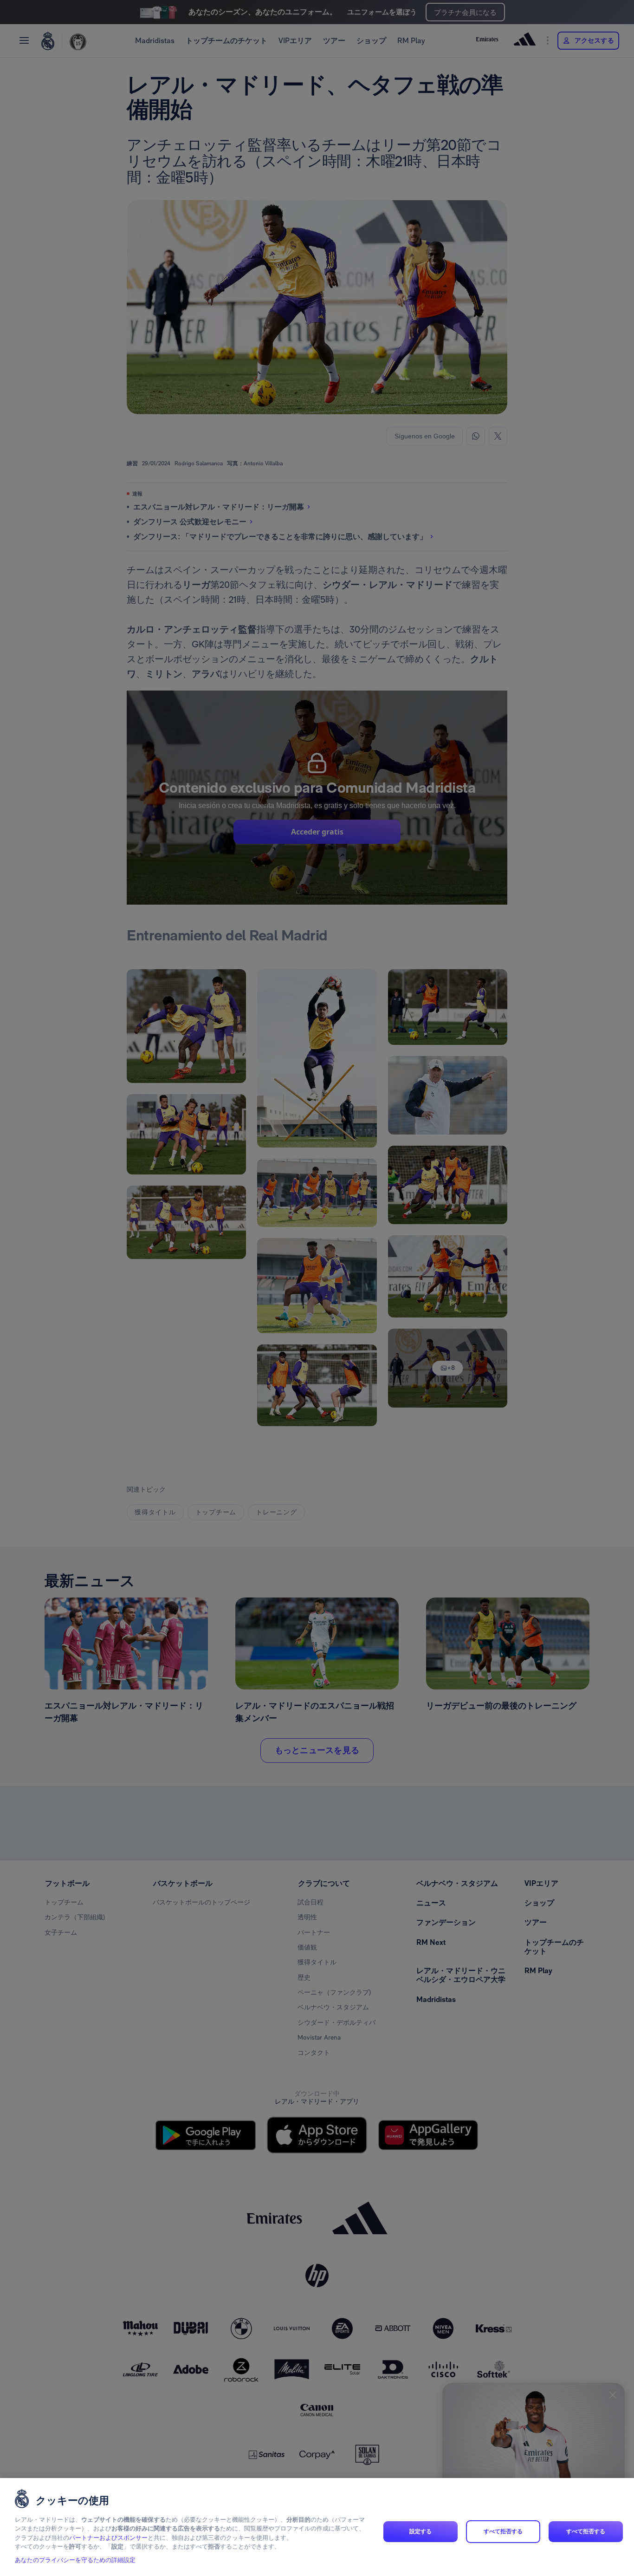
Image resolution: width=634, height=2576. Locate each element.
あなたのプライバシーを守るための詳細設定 (75, 2560)
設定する (421, 2531)
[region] (317, 2527)
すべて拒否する (503, 2531)
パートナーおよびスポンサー (108, 2538)
